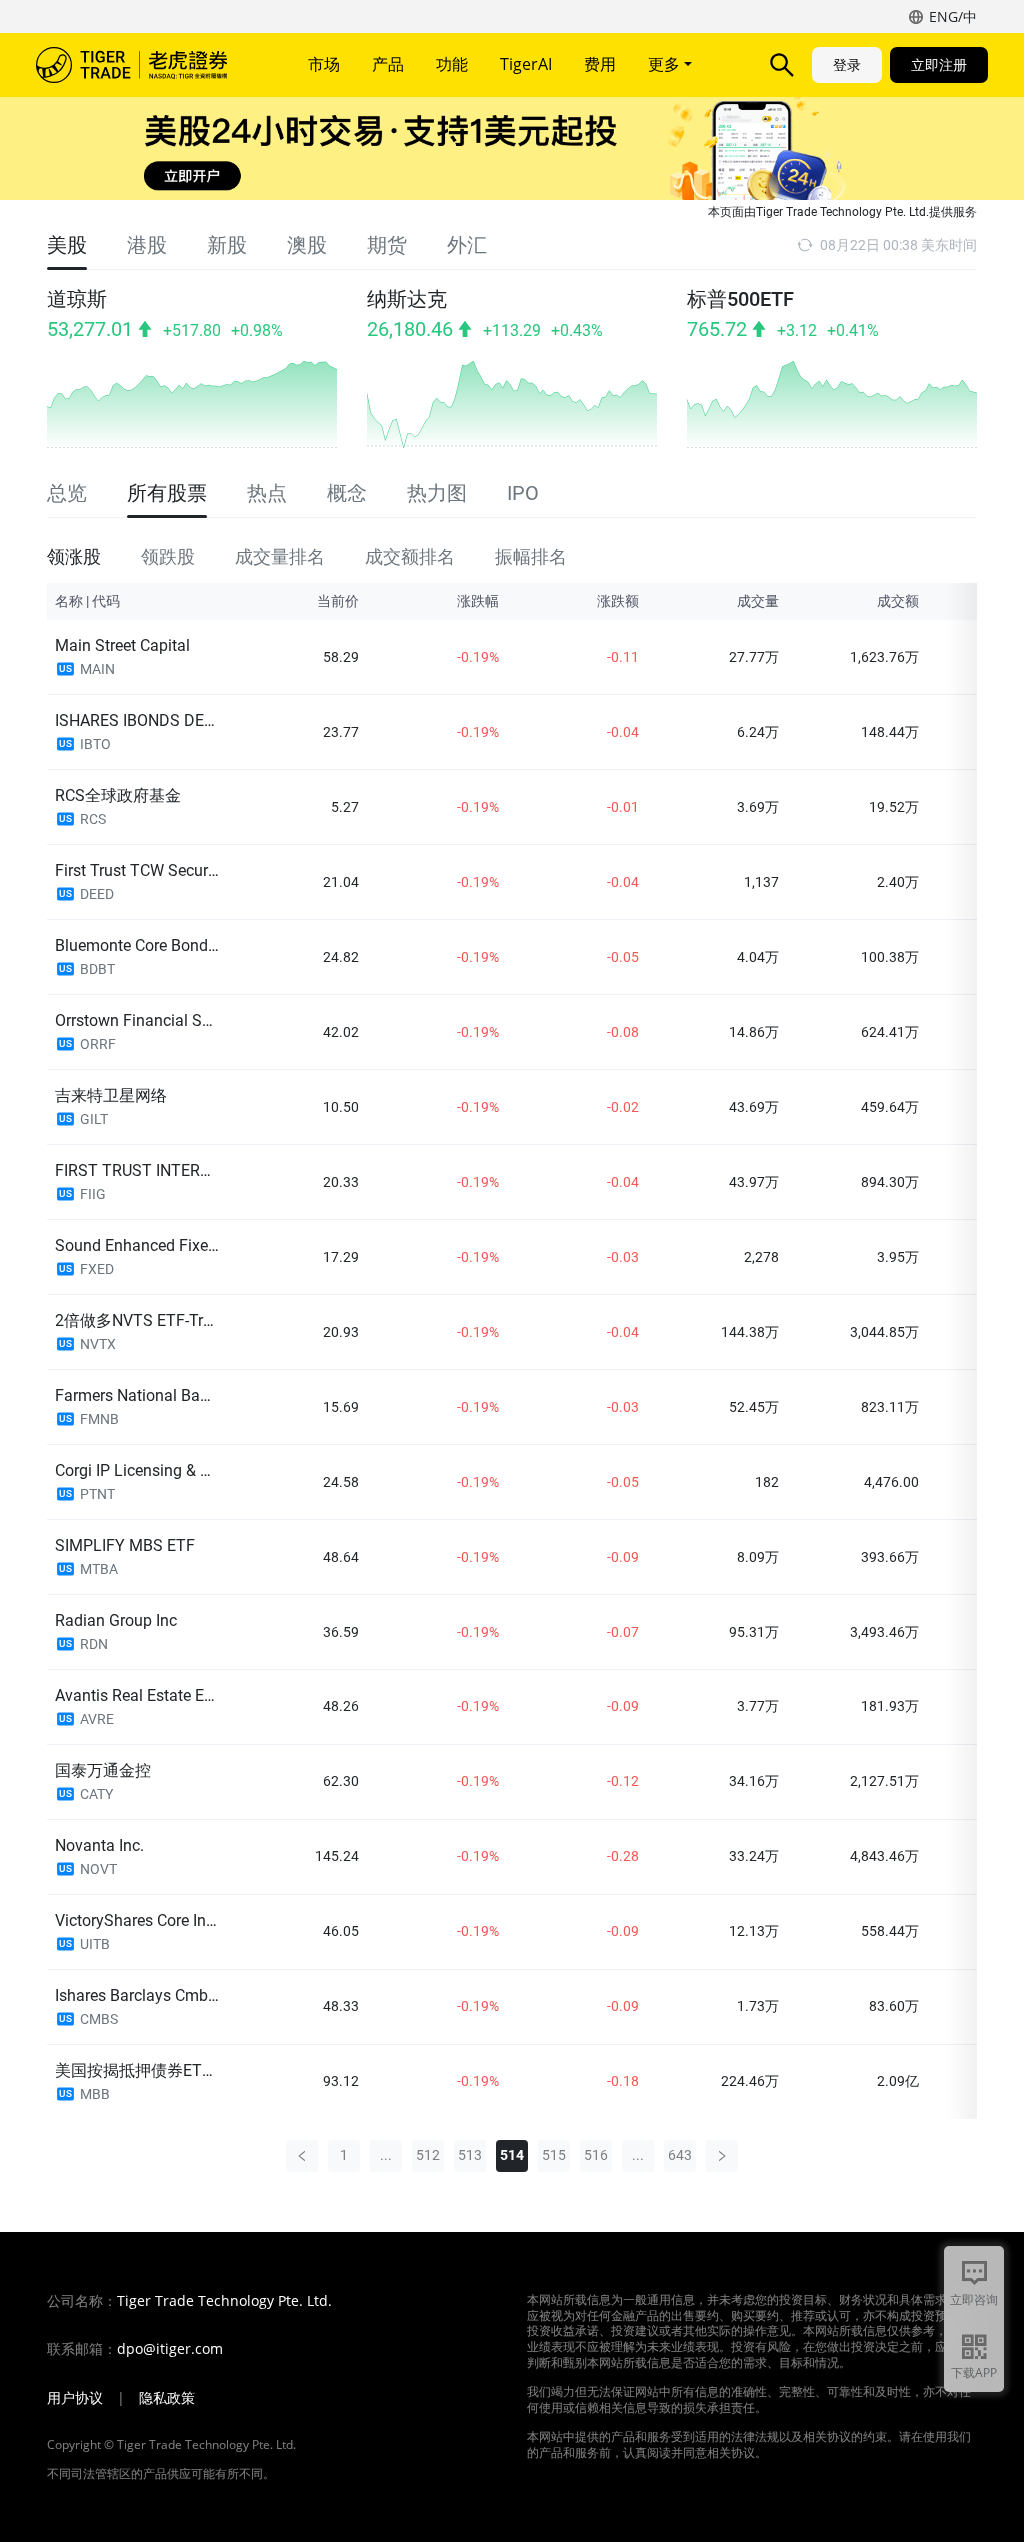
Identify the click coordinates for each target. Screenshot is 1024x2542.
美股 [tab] (67, 245)
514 (512, 2155)
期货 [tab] (387, 245)
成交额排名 (410, 556)
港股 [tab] (147, 245)
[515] (722, 2156)
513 (470, 2155)
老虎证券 (146, 65)
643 (680, 2155)
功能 (452, 64)
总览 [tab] (67, 493)
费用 (600, 64)
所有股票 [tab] (167, 493)
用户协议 (75, 2398)
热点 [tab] (267, 493)
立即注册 (939, 64)
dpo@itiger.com (170, 2349)
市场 (324, 64)
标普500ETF (740, 299)
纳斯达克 (407, 299)
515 (554, 2155)
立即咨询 (974, 2299)
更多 (666, 64)
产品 (388, 64)
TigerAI (526, 64)
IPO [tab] (523, 493)
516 (596, 2155)
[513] (302, 2156)
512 (428, 2155)
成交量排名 (280, 556)
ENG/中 (953, 16)
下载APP (974, 2372)
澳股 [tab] (307, 245)
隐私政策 (167, 2398)
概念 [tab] (347, 493)
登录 (847, 64)
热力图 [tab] (437, 493)
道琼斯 (77, 299)
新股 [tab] (227, 245)
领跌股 (168, 556)
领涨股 (74, 556)
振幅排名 (531, 556)
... (386, 2155)
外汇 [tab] (467, 245)
